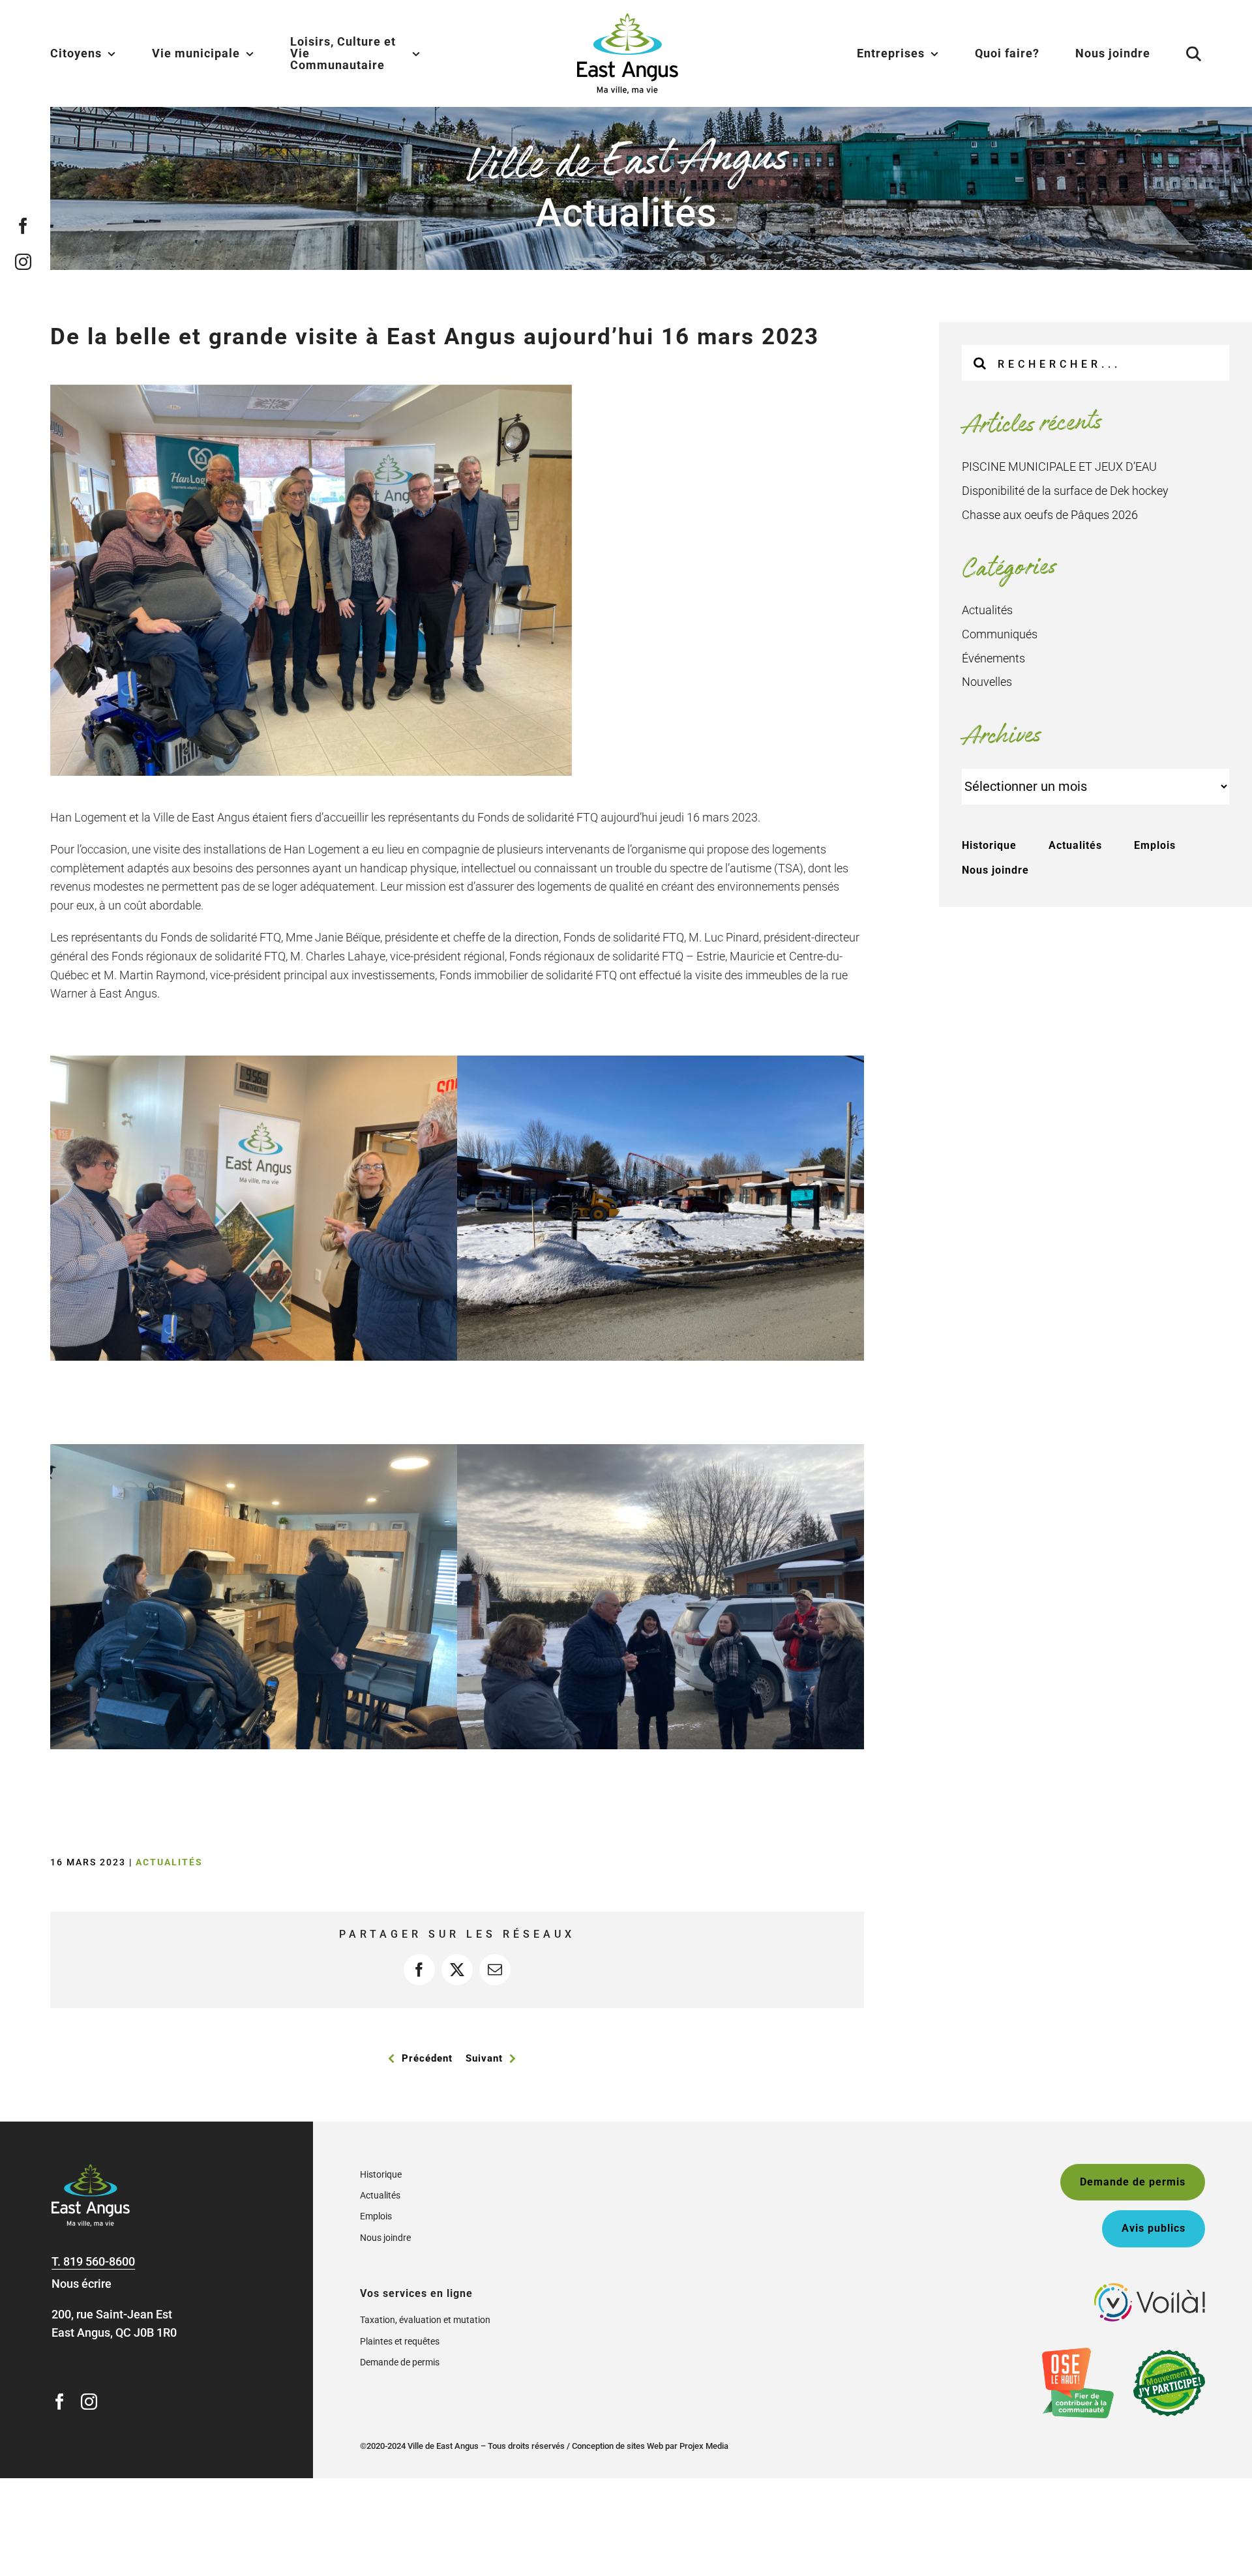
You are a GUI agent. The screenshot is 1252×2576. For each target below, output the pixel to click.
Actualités (169, 1862)
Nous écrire (82, 2284)
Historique (989, 845)
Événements (993, 658)
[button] (1178, 53)
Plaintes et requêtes (400, 2341)
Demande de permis (400, 2362)
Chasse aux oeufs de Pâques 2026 (1050, 515)
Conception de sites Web (618, 2446)
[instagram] (23, 262)
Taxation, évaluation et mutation (425, 2320)
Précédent (427, 2058)
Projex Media (704, 2446)
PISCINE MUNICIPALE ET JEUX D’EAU (1059, 466)
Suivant (484, 2058)
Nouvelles (987, 682)
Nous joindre (995, 870)
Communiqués (1000, 634)
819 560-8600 (99, 2261)
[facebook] (23, 226)
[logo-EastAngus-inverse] (91, 2169)
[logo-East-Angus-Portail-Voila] (1150, 2289)
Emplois (1155, 845)
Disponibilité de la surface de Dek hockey (1065, 491)
